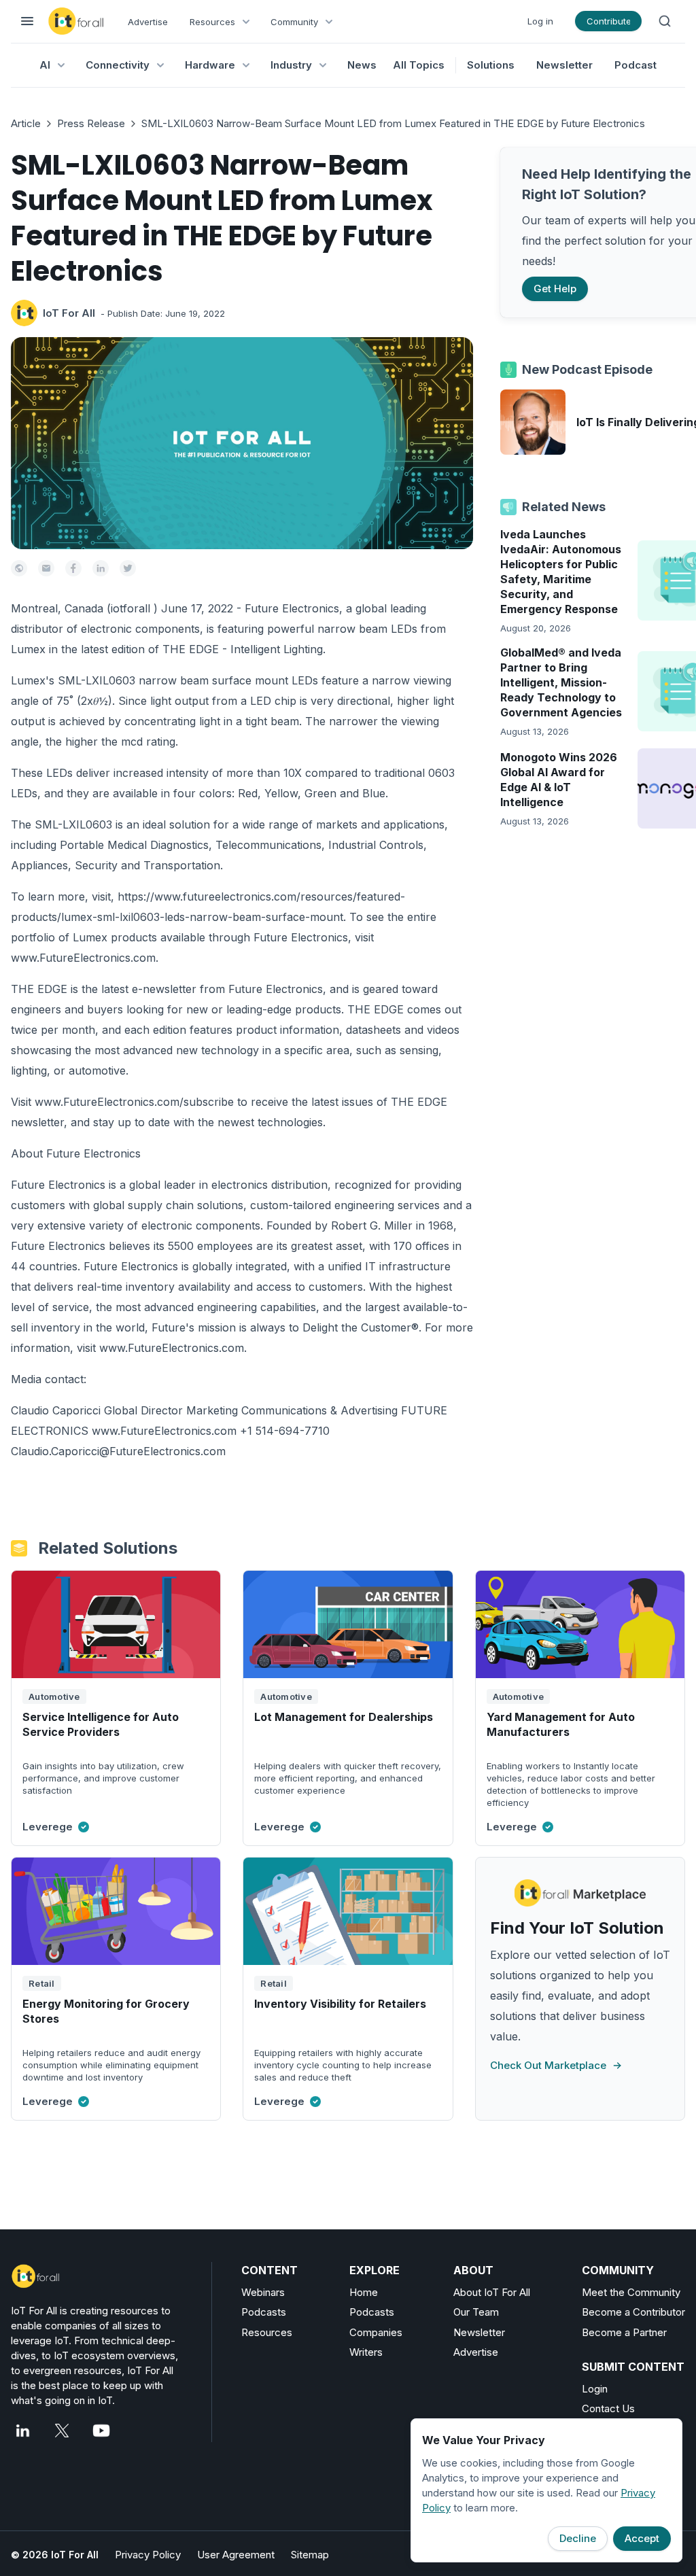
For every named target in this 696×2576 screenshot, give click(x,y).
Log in (540, 21)
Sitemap (310, 2555)
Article (26, 123)
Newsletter (564, 65)
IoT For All (69, 313)
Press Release (91, 123)
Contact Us (608, 2408)
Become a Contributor (633, 2312)
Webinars (263, 2292)
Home (364, 2292)
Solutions (491, 65)
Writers (366, 2352)
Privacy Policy (148, 2555)
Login (595, 2389)
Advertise (148, 22)
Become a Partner (624, 2332)
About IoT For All (492, 2292)
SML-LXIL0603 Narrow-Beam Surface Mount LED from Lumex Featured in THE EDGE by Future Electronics (393, 123)
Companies (376, 2332)
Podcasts (264, 2312)
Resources (267, 2332)
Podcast (636, 65)
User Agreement (236, 2555)
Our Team (476, 2312)
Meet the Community (631, 2292)
